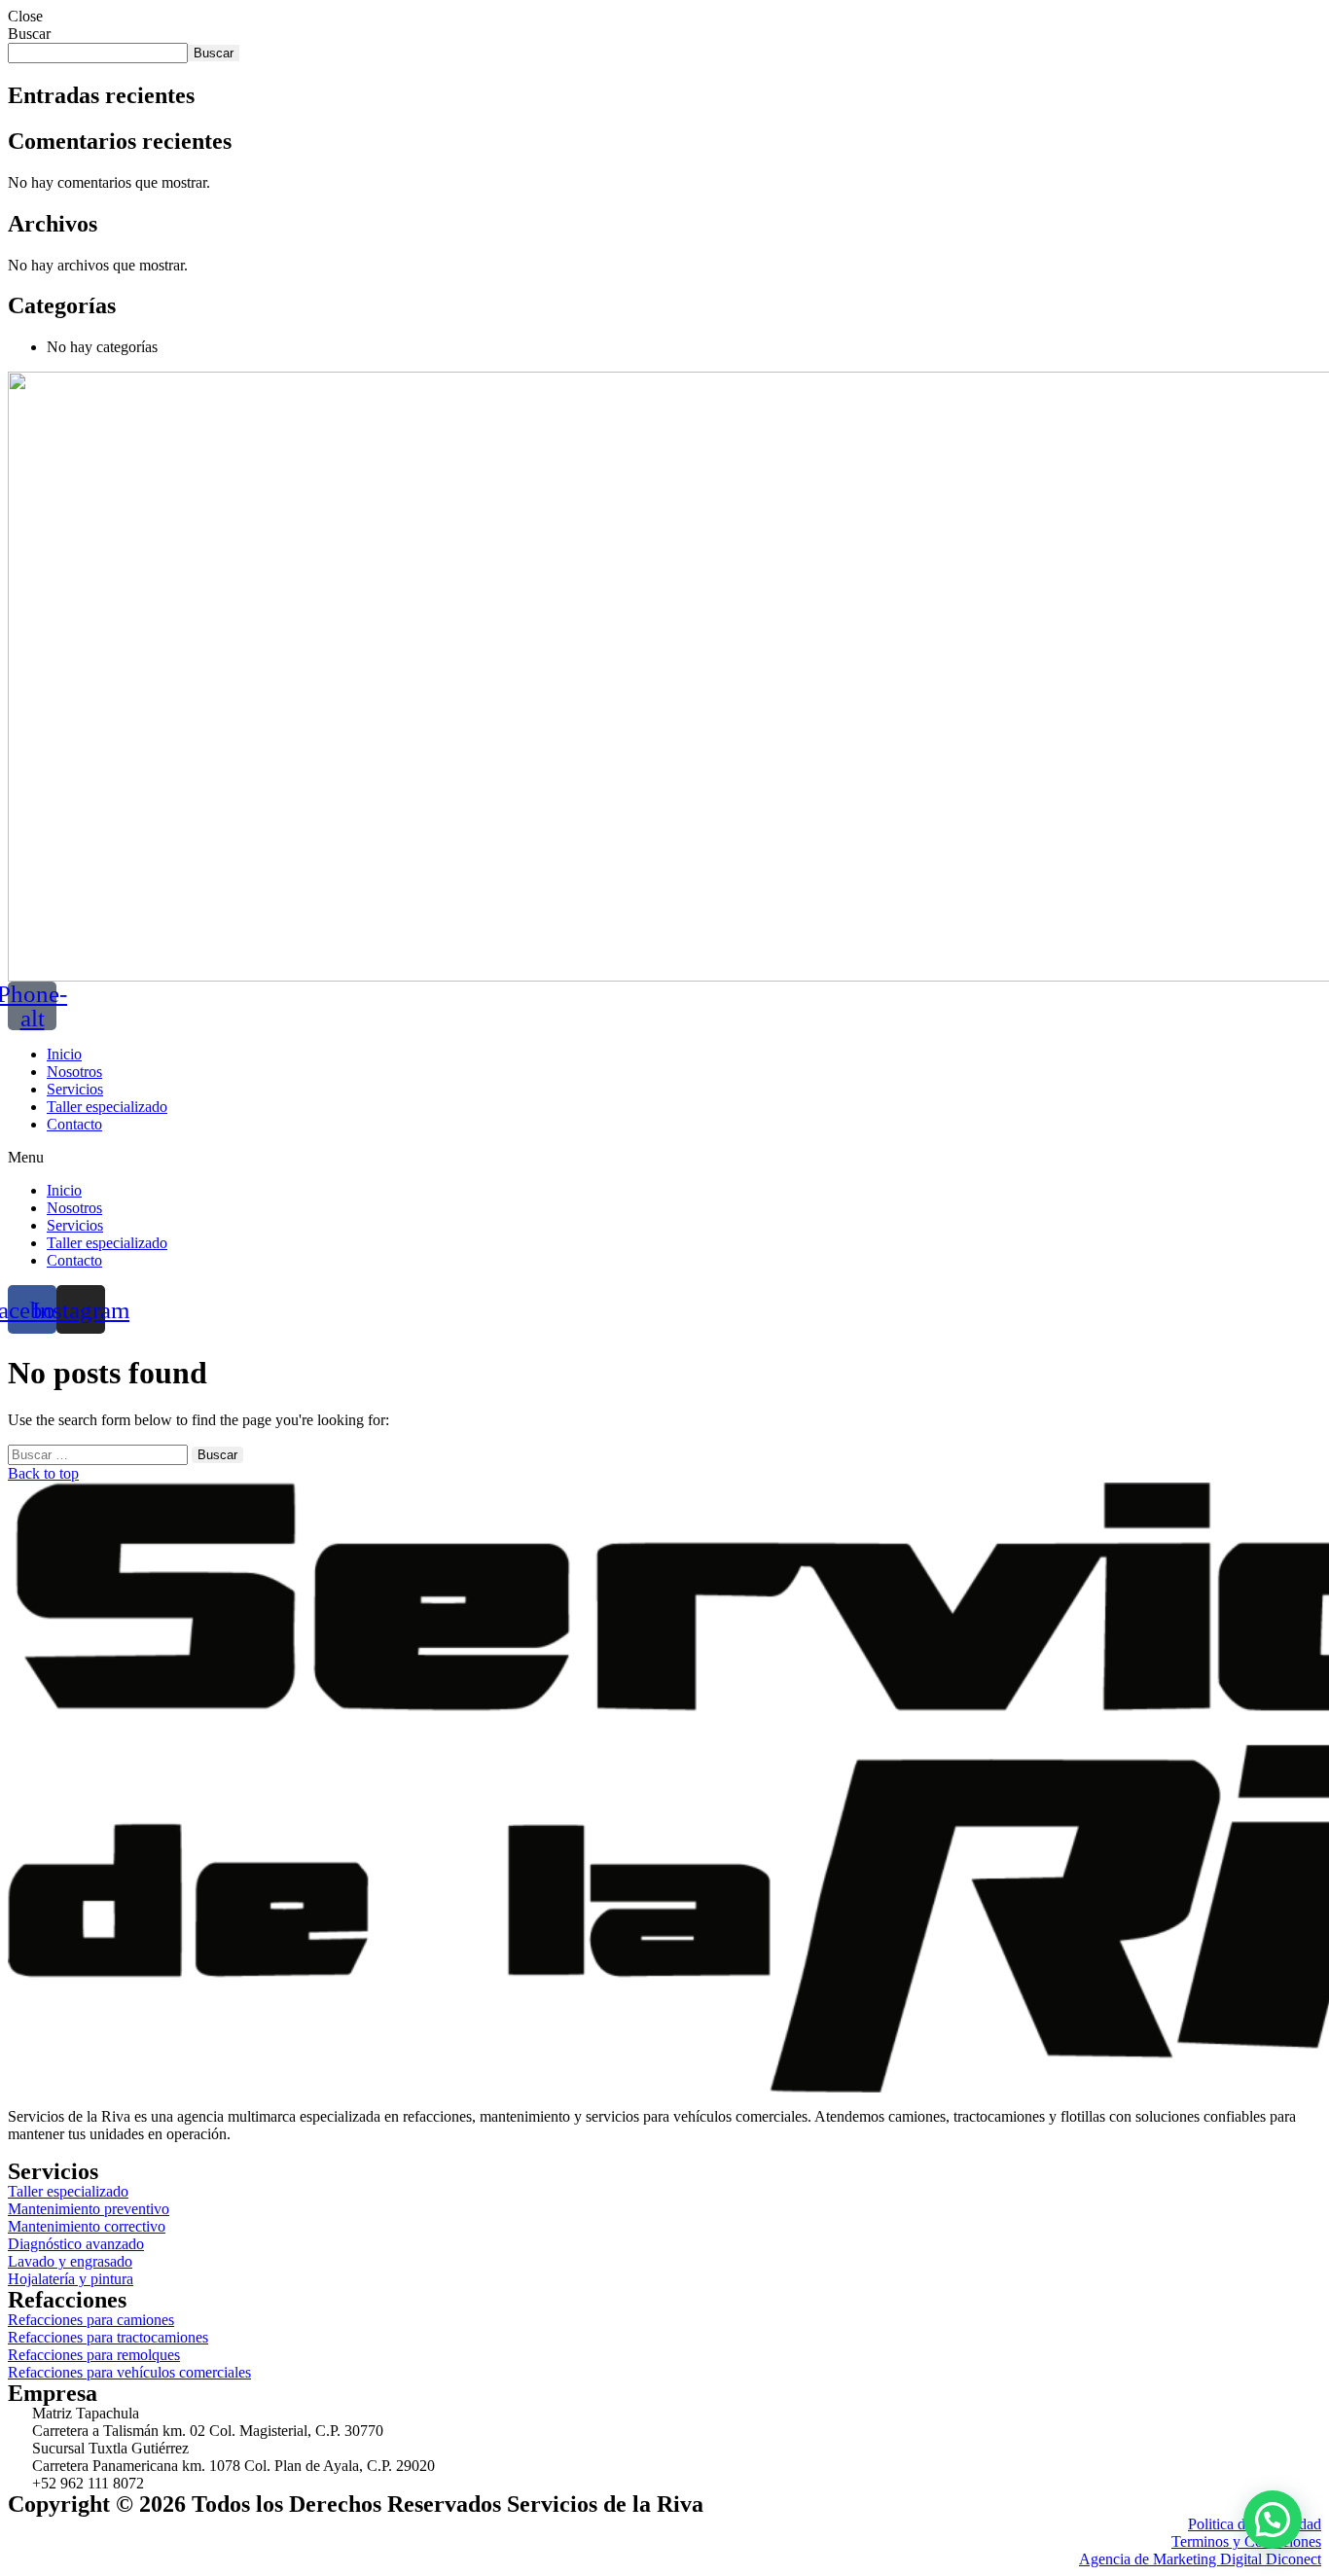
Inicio (64, 1054)
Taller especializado (107, 1107)
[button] (664, 1158)
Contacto (74, 1124)
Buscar (29, 34)
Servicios (75, 1089)
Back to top (43, 1473)
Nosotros (74, 1072)
